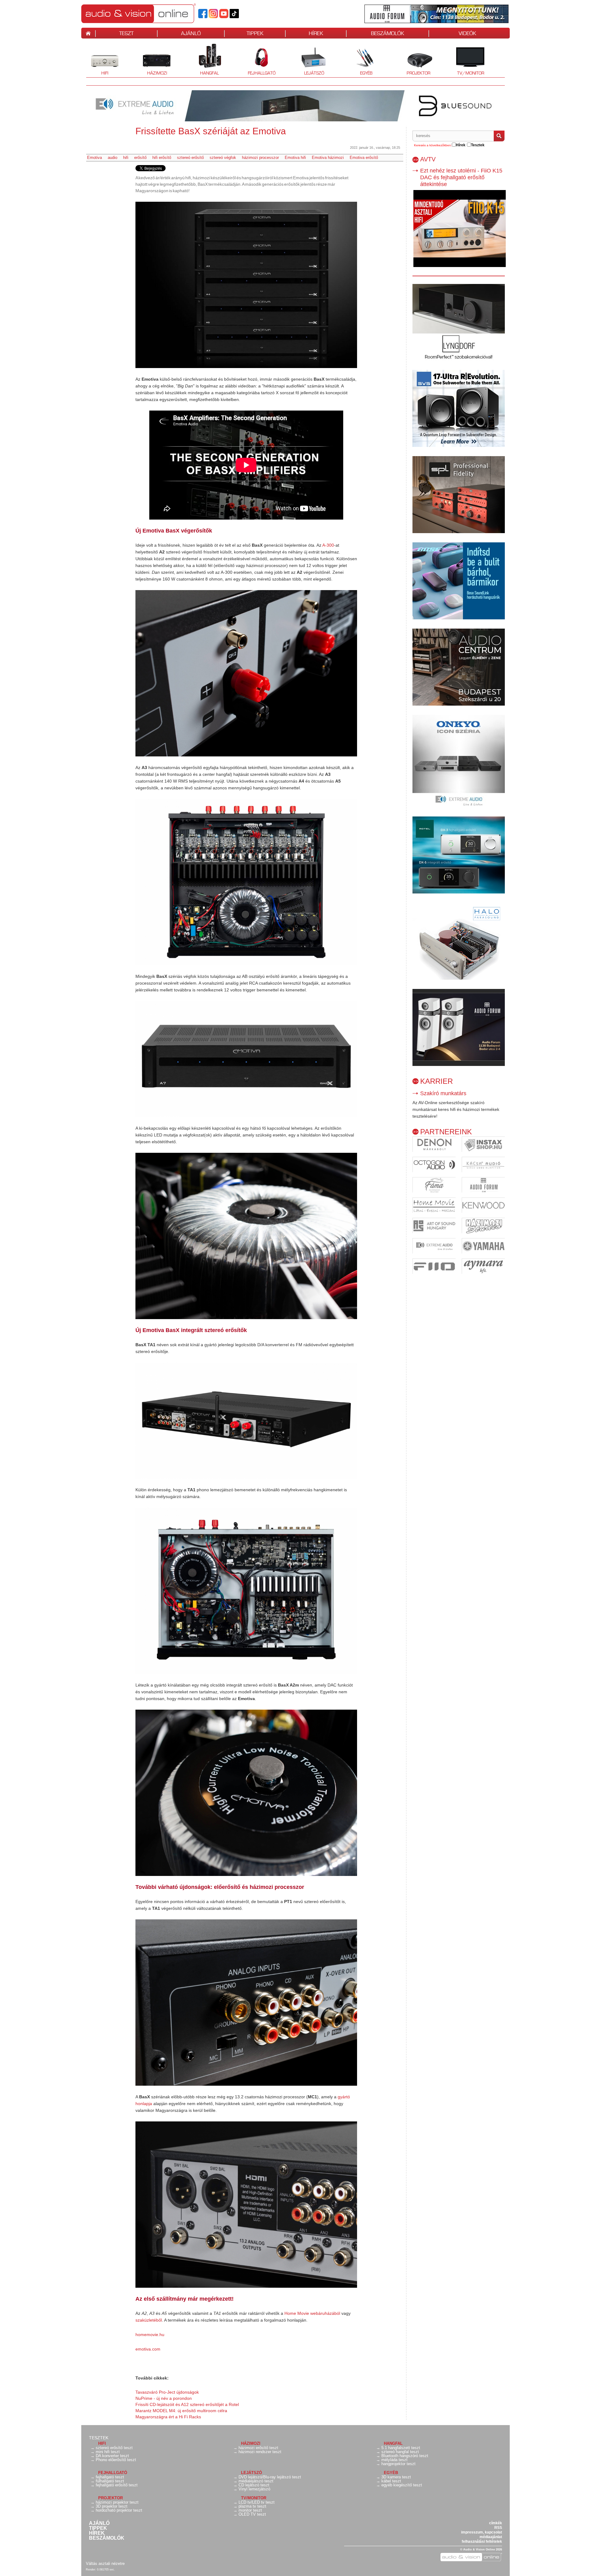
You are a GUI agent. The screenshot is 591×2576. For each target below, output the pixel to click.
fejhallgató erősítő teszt (117, 2485)
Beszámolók (107, 2538)
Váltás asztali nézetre (105, 2564)
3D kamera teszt (396, 2477)
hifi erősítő (162, 158)
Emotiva (94, 158)
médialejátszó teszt (256, 2481)
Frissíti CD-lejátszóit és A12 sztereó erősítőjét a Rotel (187, 2404)
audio (113, 158)
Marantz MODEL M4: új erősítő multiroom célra (181, 2411)
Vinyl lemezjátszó (254, 2489)
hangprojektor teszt (398, 2464)
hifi (126, 158)
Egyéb (360, 60)
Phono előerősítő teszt (116, 2460)
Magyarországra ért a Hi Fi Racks (168, 2417)
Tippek (98, 2528)
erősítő (140, 158)
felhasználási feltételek (482, 2542)
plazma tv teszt (252, 2506)
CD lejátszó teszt (254, 2485)
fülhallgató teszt (110, 2481)
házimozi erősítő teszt (258, 2448)
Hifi (97, 60)
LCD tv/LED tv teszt (257, 2502)
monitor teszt (250, 2510)
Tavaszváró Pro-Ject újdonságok (167, 2392)
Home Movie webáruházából (312, 2313)
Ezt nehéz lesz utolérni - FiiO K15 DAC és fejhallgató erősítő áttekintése (461, 177)
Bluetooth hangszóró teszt (405, 2456)
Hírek (97, 2533)
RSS (498, 2528)
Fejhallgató (259, 60)
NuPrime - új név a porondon (164, 2398)
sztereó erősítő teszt (114, 2448)
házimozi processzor (260, 158)
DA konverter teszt (112, 2456)
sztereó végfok (223, 158)
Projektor (415, 60)
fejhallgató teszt (110, 2477)
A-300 (328, 545)
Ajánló (99, 2523)
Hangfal (205, 60)
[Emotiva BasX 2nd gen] (246, 285)
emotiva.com (148, 2349)
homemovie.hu (150, 2335)
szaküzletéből (149, 2320)
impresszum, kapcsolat (482, 2532)
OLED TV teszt (252, 2514)
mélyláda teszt (394, 2460)
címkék (496, 2523)
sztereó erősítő (190, 158)
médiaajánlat (491, 2537)
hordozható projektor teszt (119, 2510)
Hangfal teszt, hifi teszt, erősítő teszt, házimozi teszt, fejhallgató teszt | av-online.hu (149, 13)
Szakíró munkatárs (443, 1093)
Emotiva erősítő (364, 158)
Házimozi (153, 60)
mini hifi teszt (108, 2452)
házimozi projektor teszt (117, 2502)
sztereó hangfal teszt (400, 2452)
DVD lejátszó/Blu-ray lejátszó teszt (270, 2477)
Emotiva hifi (295, 158)
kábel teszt (391, 2481)
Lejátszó (310, 60)
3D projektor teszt (112, 2506)
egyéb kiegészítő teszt (402, 2485)
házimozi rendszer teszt (260, 2452)
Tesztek (99, 2438)
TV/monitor (471, 73)
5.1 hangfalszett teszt (401, 2448)
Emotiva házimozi (328, 158)
